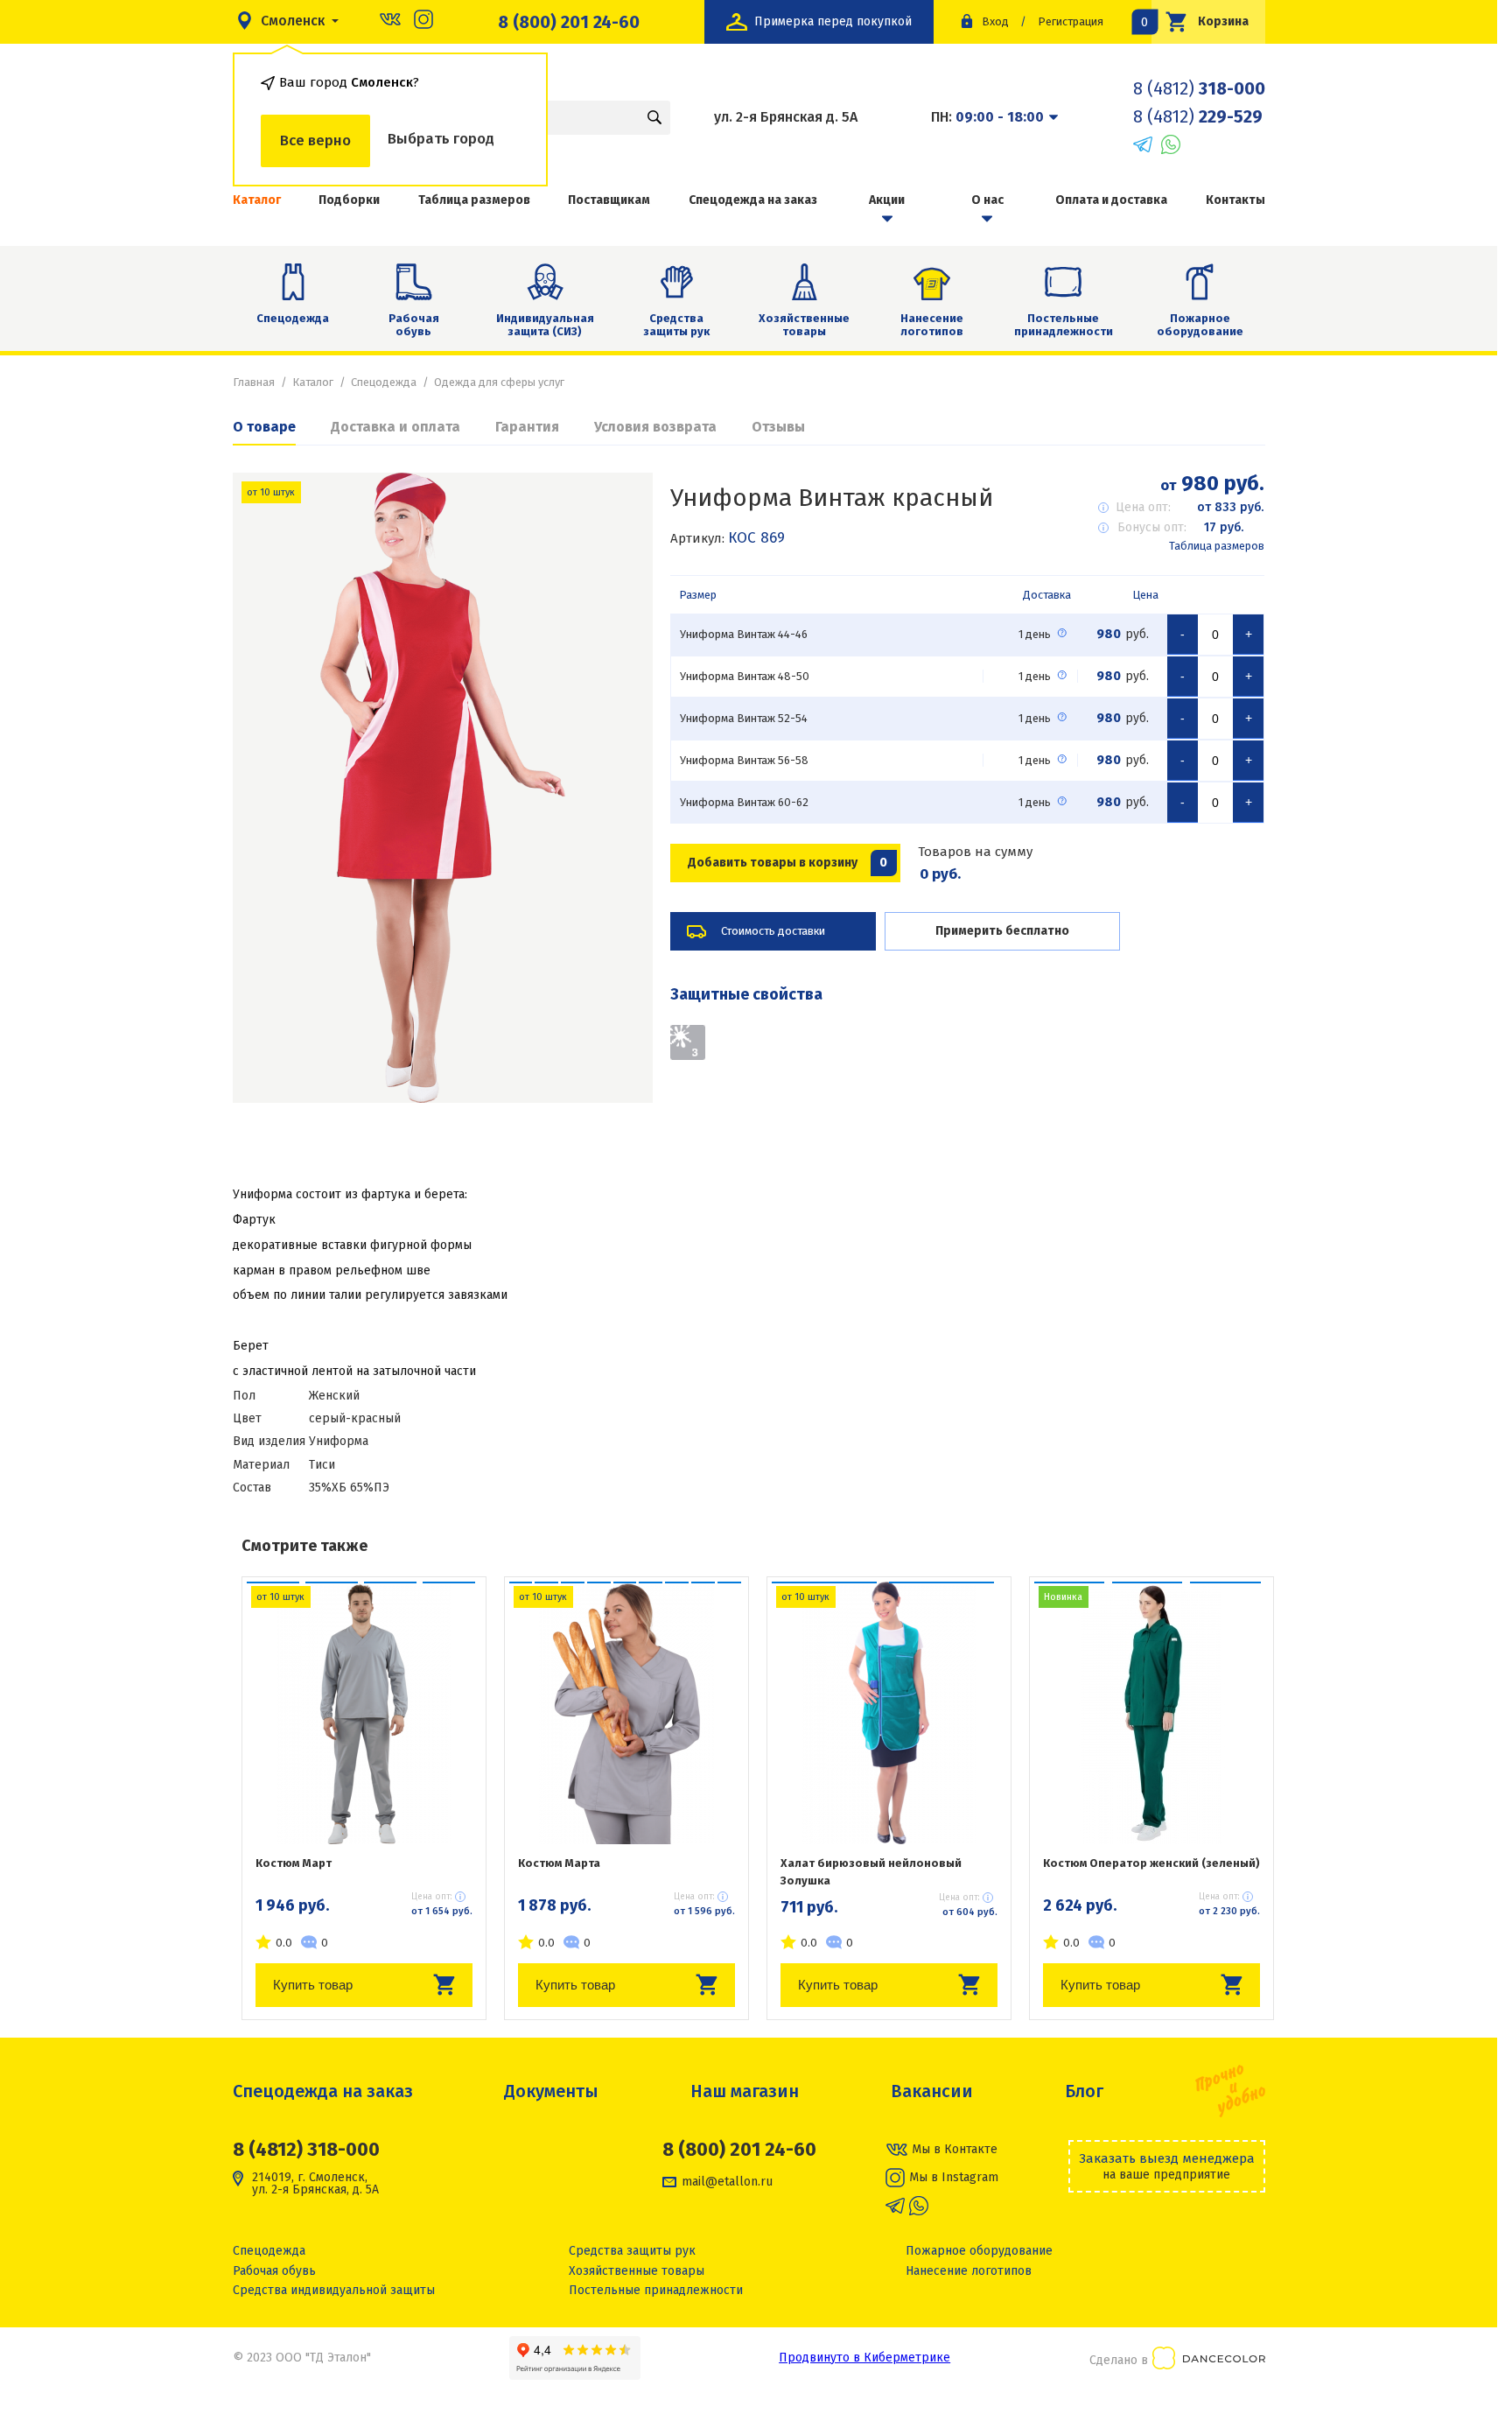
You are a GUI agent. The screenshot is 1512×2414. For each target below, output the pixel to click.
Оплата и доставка (1111, 200)
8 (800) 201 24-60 (569, 22)
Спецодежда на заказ (753, 200)
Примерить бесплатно (1002, 931)
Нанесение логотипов (932, 325)
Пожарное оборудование (1200, 325)
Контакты (1235, 200)
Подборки (349, 200)
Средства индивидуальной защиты (334, 2290)
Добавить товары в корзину (788, 863)
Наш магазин (745, 2091)
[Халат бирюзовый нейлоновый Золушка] (889, 1713)
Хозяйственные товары (804, 325)
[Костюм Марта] (626, 1713)
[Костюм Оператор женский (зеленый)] (1151, 1713)
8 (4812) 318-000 (306, 2149)
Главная (254, 382)
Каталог (257, 200)
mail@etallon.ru (727, 2182)
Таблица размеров (474, 200)
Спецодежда (293, 318)
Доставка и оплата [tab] (395, 427)
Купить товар (313, 1985)
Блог (1084, 2091)
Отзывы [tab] (778, 427)
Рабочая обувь (414, 325)
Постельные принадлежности (1064, 325)
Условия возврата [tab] (655, 427)
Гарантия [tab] (527, 427)
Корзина (1200, 21)
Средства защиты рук (676, 325)
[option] (443, 788)
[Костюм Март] (364, 1713)
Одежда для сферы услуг (499, 382)
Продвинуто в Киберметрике (864, 2358)
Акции (887, 200)
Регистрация (1071, 21)
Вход (995, 21)
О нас (987, 200)
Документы (551, 2091)
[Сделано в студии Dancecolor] (1209, 2361)
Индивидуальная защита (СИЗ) (545, 325)
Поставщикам (609, 200)
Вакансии (932, 2091)
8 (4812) (1199, 88)
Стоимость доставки (773, 931)
